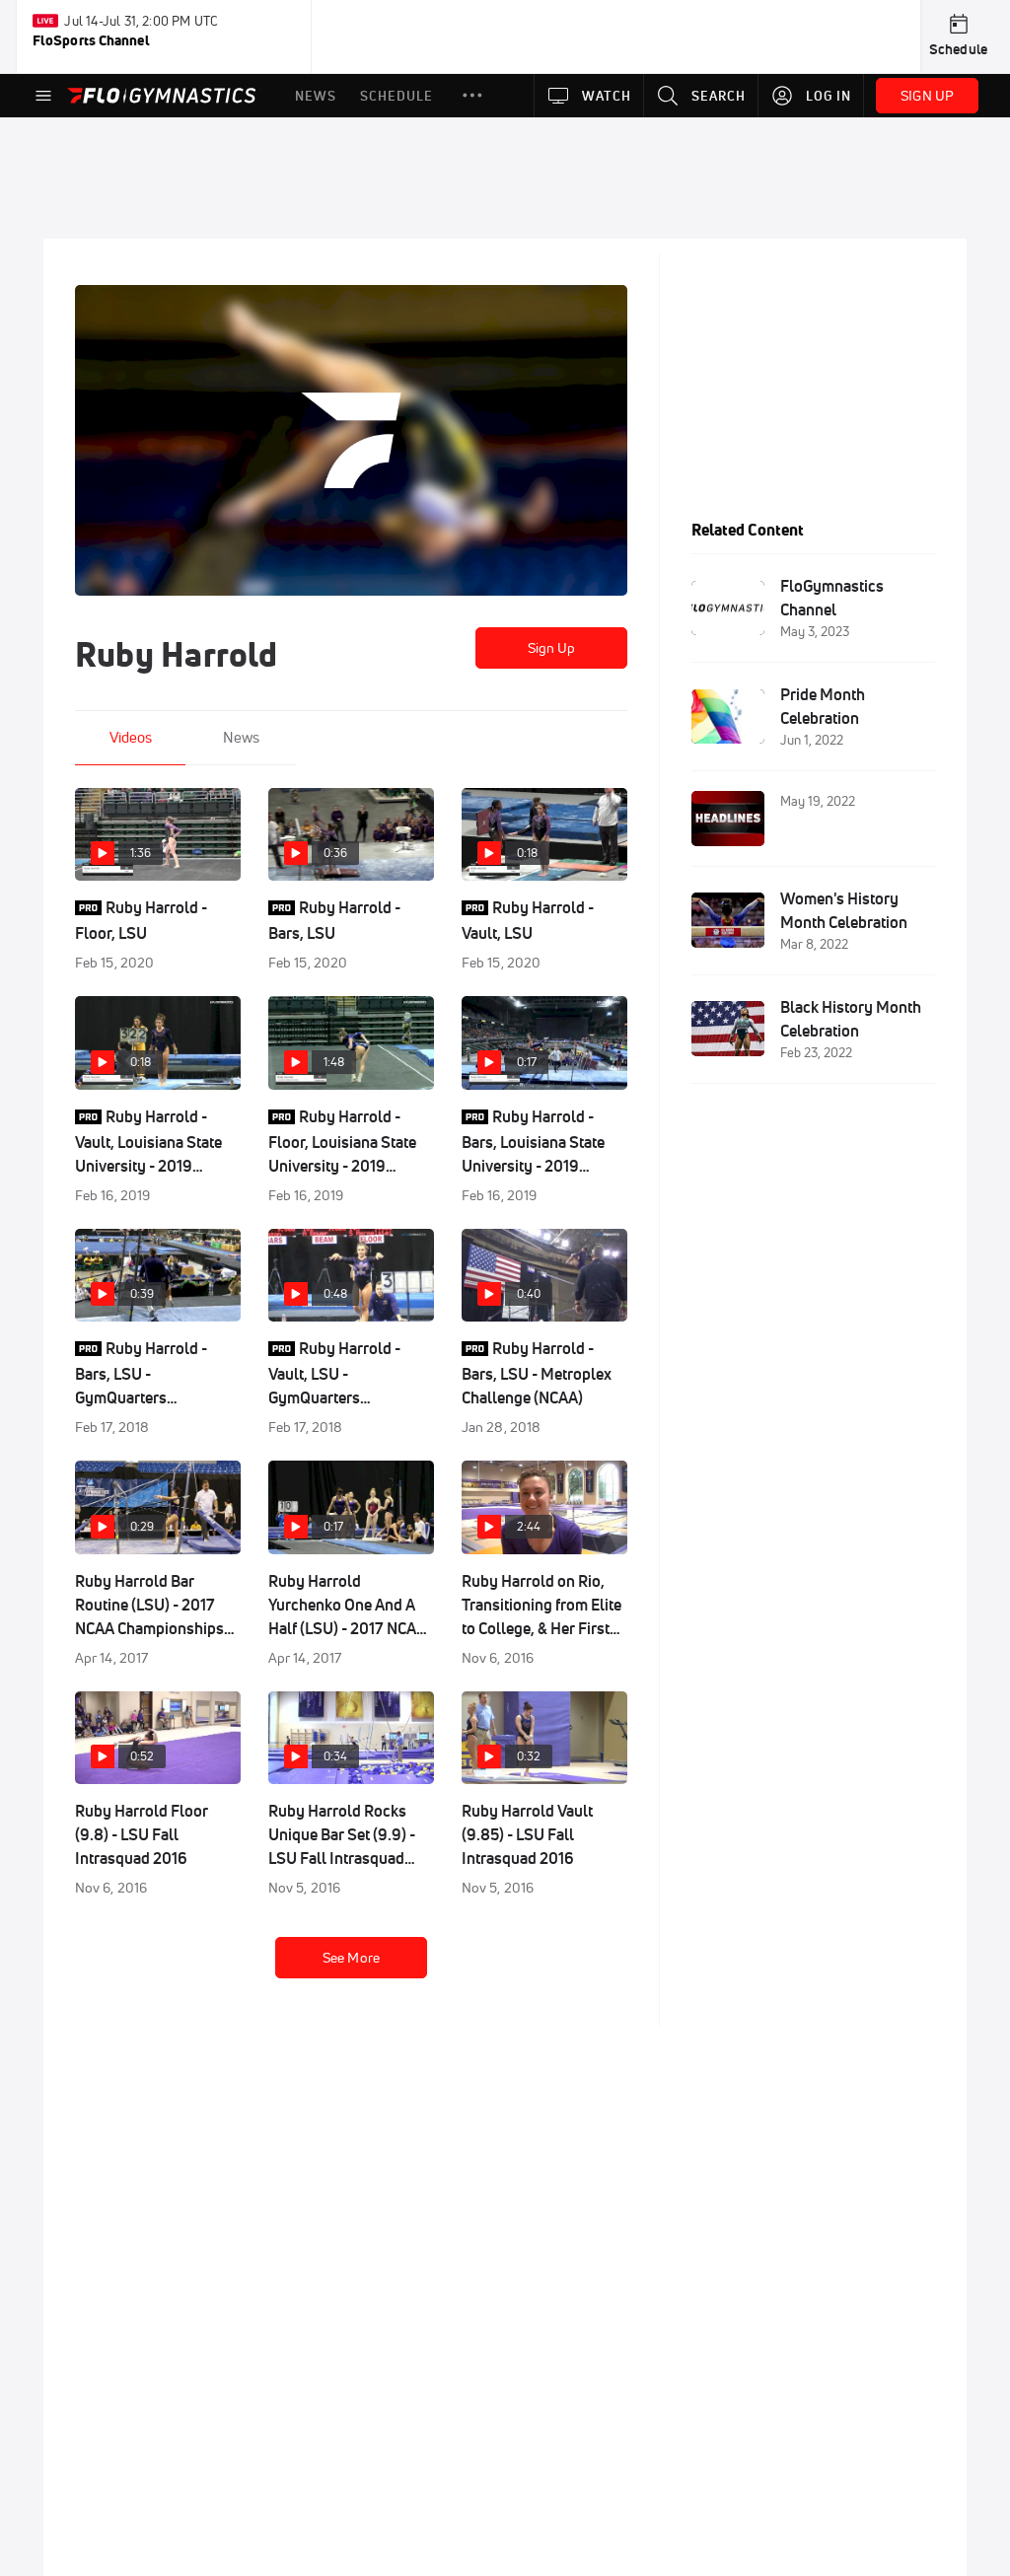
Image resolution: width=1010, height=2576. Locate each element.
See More (351, 1958)
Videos (131, 737)
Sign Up (552, 648)
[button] (472, 96)
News (241, 737)
